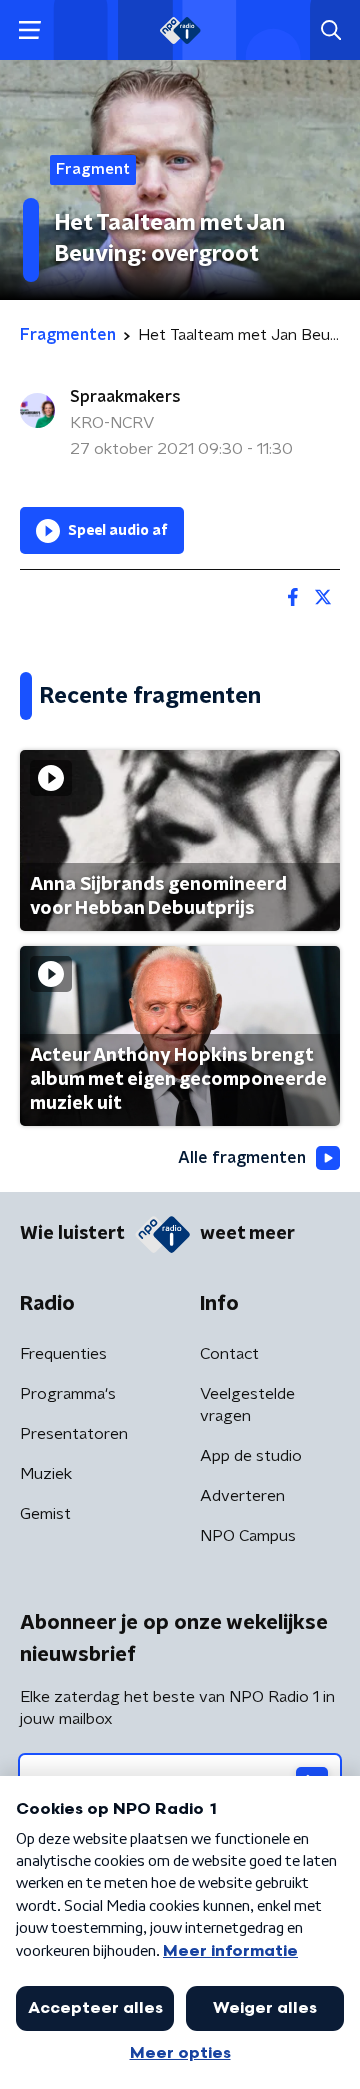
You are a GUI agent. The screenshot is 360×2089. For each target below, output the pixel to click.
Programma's (68, 1394)
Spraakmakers (125, 397)
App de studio (251, 1456)
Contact (229, 1354)
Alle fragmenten (242, 1158)
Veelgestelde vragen (247, 1405)
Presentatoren (74, 1434)
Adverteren (242, 1496)
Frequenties (63, 1354)
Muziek (46, 1474)
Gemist (45, 1514)
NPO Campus (248, 1536)
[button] (29, 30)
